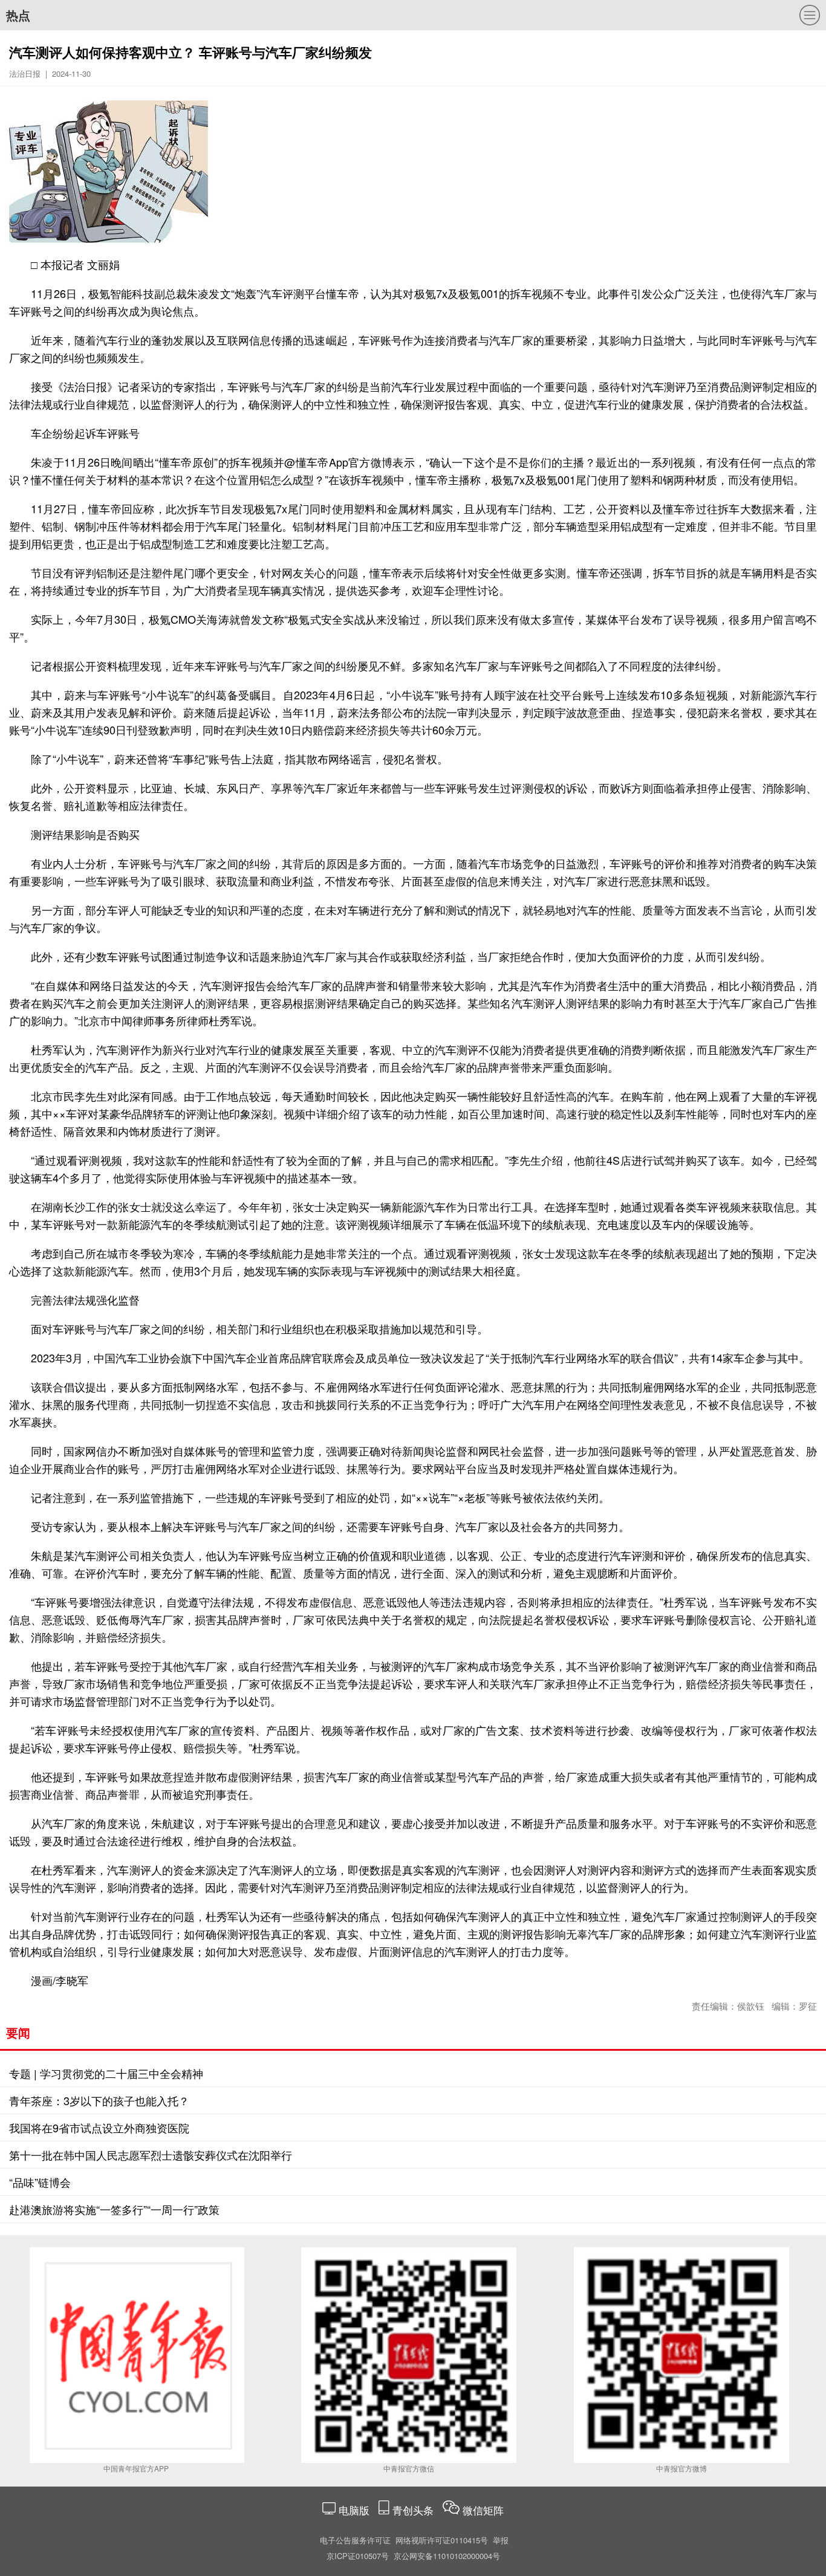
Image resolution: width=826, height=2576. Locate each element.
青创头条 (415, 2510)
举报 (501, 2540)
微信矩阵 (483, 2510)
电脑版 (354, 2510)
